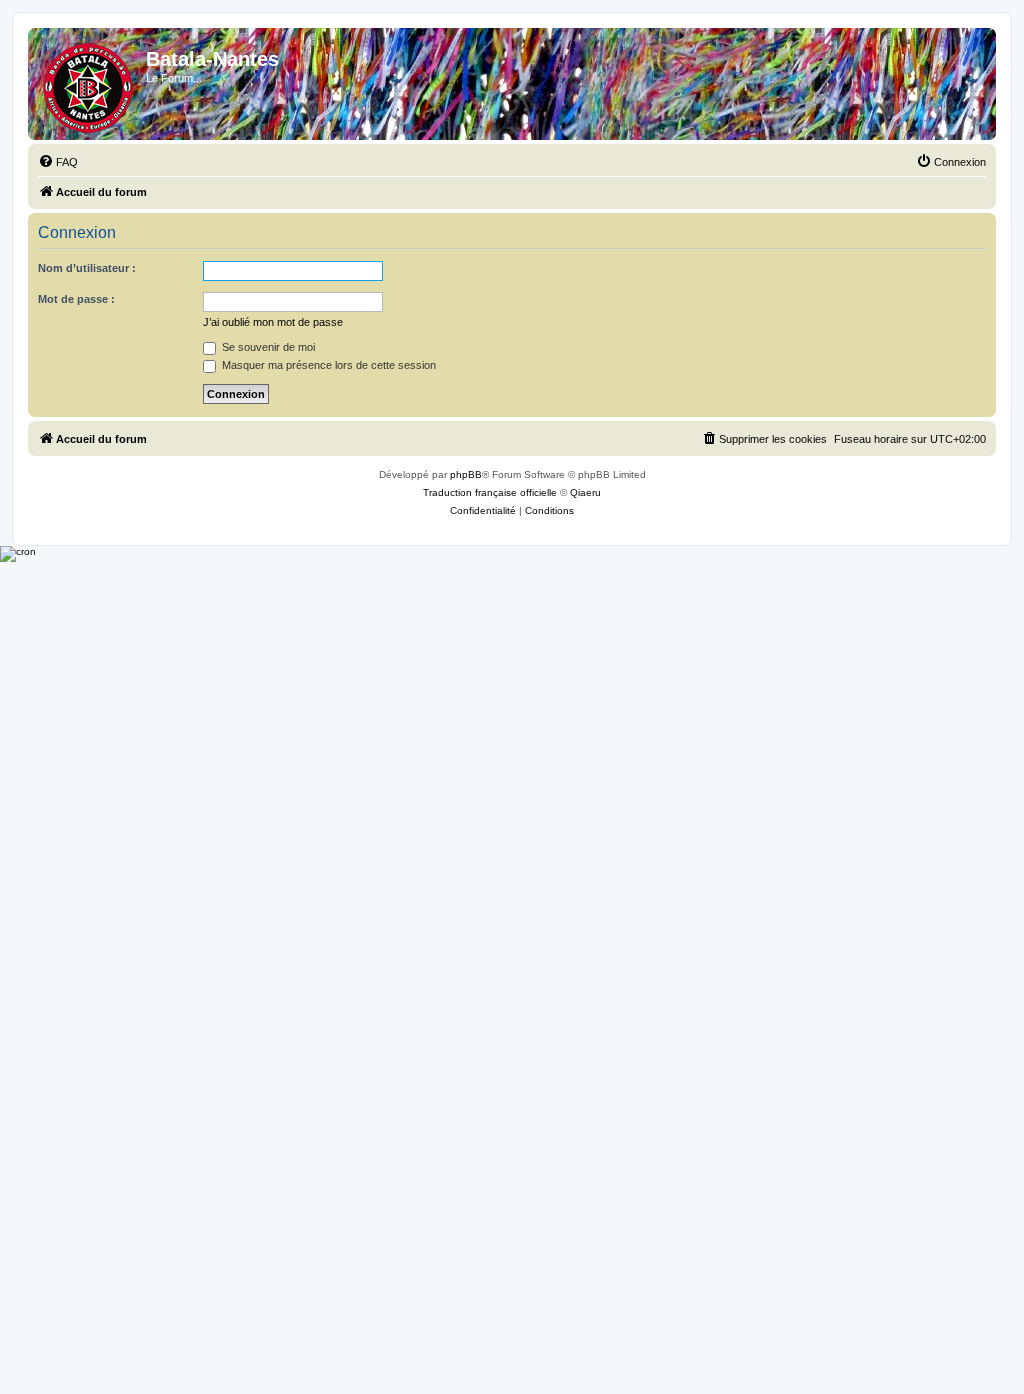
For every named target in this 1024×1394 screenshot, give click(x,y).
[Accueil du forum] (89, 84)
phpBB (466, 474)
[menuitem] (58, 162)
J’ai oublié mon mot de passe (273, 322)
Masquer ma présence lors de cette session (327, 365)
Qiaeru (585, 492)
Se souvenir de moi (267, 347)
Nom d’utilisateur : (87, 268)
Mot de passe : (76, 299)
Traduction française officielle (490, 492)
